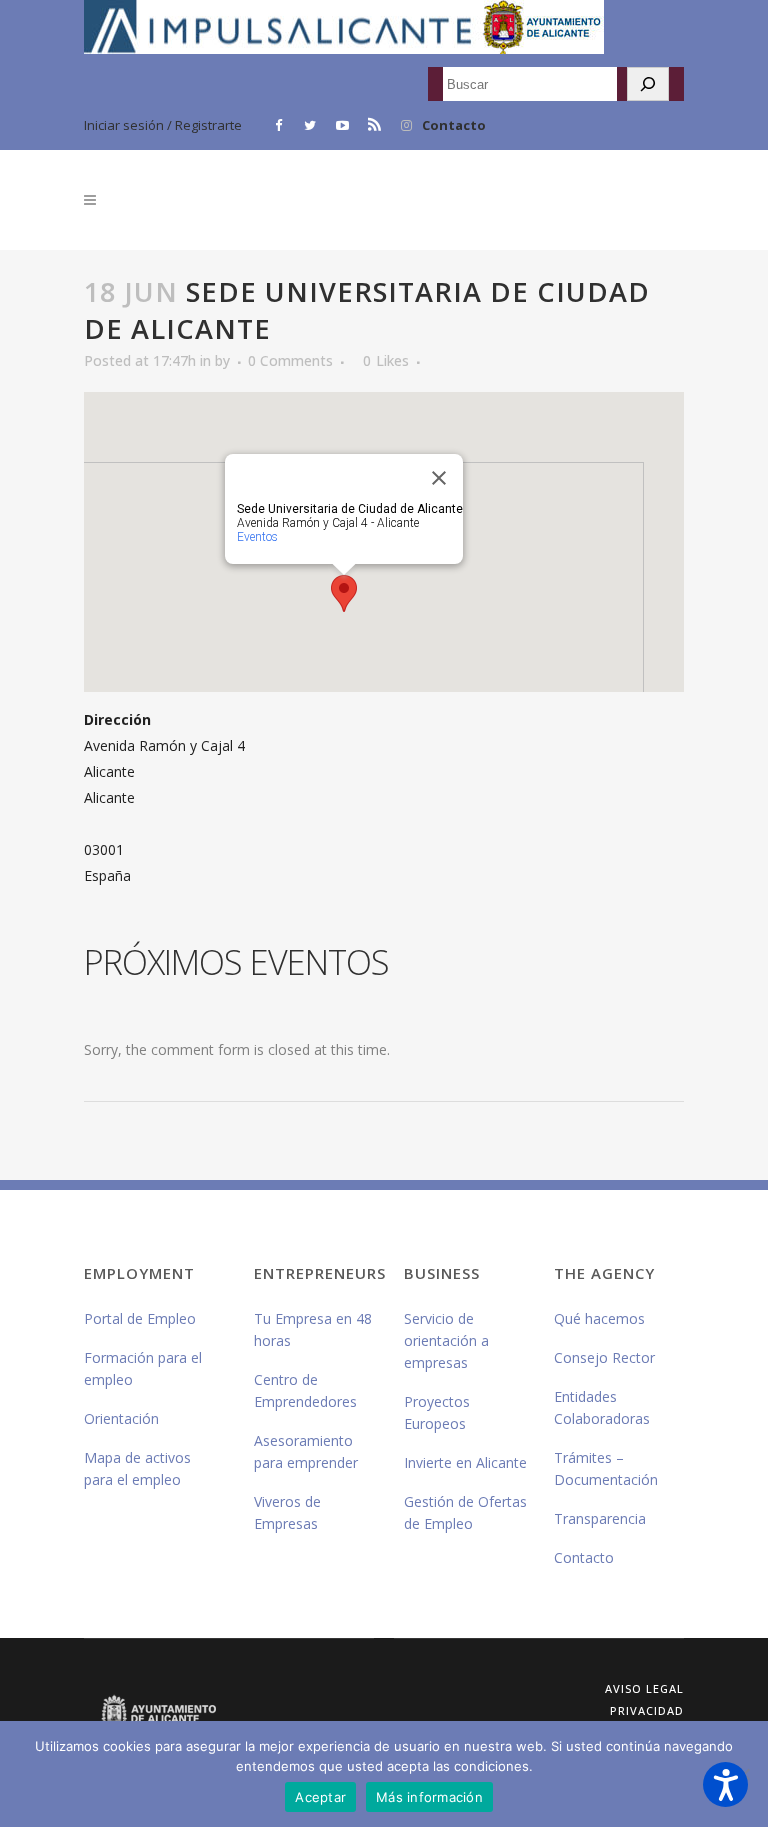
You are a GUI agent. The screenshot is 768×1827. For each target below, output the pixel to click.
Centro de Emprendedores (305, 1390)
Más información (429, 1797)
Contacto (454, 125)
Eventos (257, 537)
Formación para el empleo (143, 1368)
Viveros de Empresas (287, 1512)
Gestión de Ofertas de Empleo (465, 1512)
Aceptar (320, 1797)
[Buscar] (648, 84)
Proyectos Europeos (437, 1412)
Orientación (121, 1418)
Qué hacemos (599, 1318)
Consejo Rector (604, 1357)
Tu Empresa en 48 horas (313, 1329)
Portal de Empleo (140, 1318)
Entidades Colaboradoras (602, 1407)
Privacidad (647, 1710)
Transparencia (600, 1518)
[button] (725, 1784)
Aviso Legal (644, 1688)
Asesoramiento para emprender (306, 1451)
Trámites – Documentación (606, 1468)
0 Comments (290, 360)
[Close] (439, 478)
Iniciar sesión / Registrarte (163, 125)
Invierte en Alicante (465, 1462)
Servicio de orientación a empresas (446, 1340)
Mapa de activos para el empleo (137, 1468)
